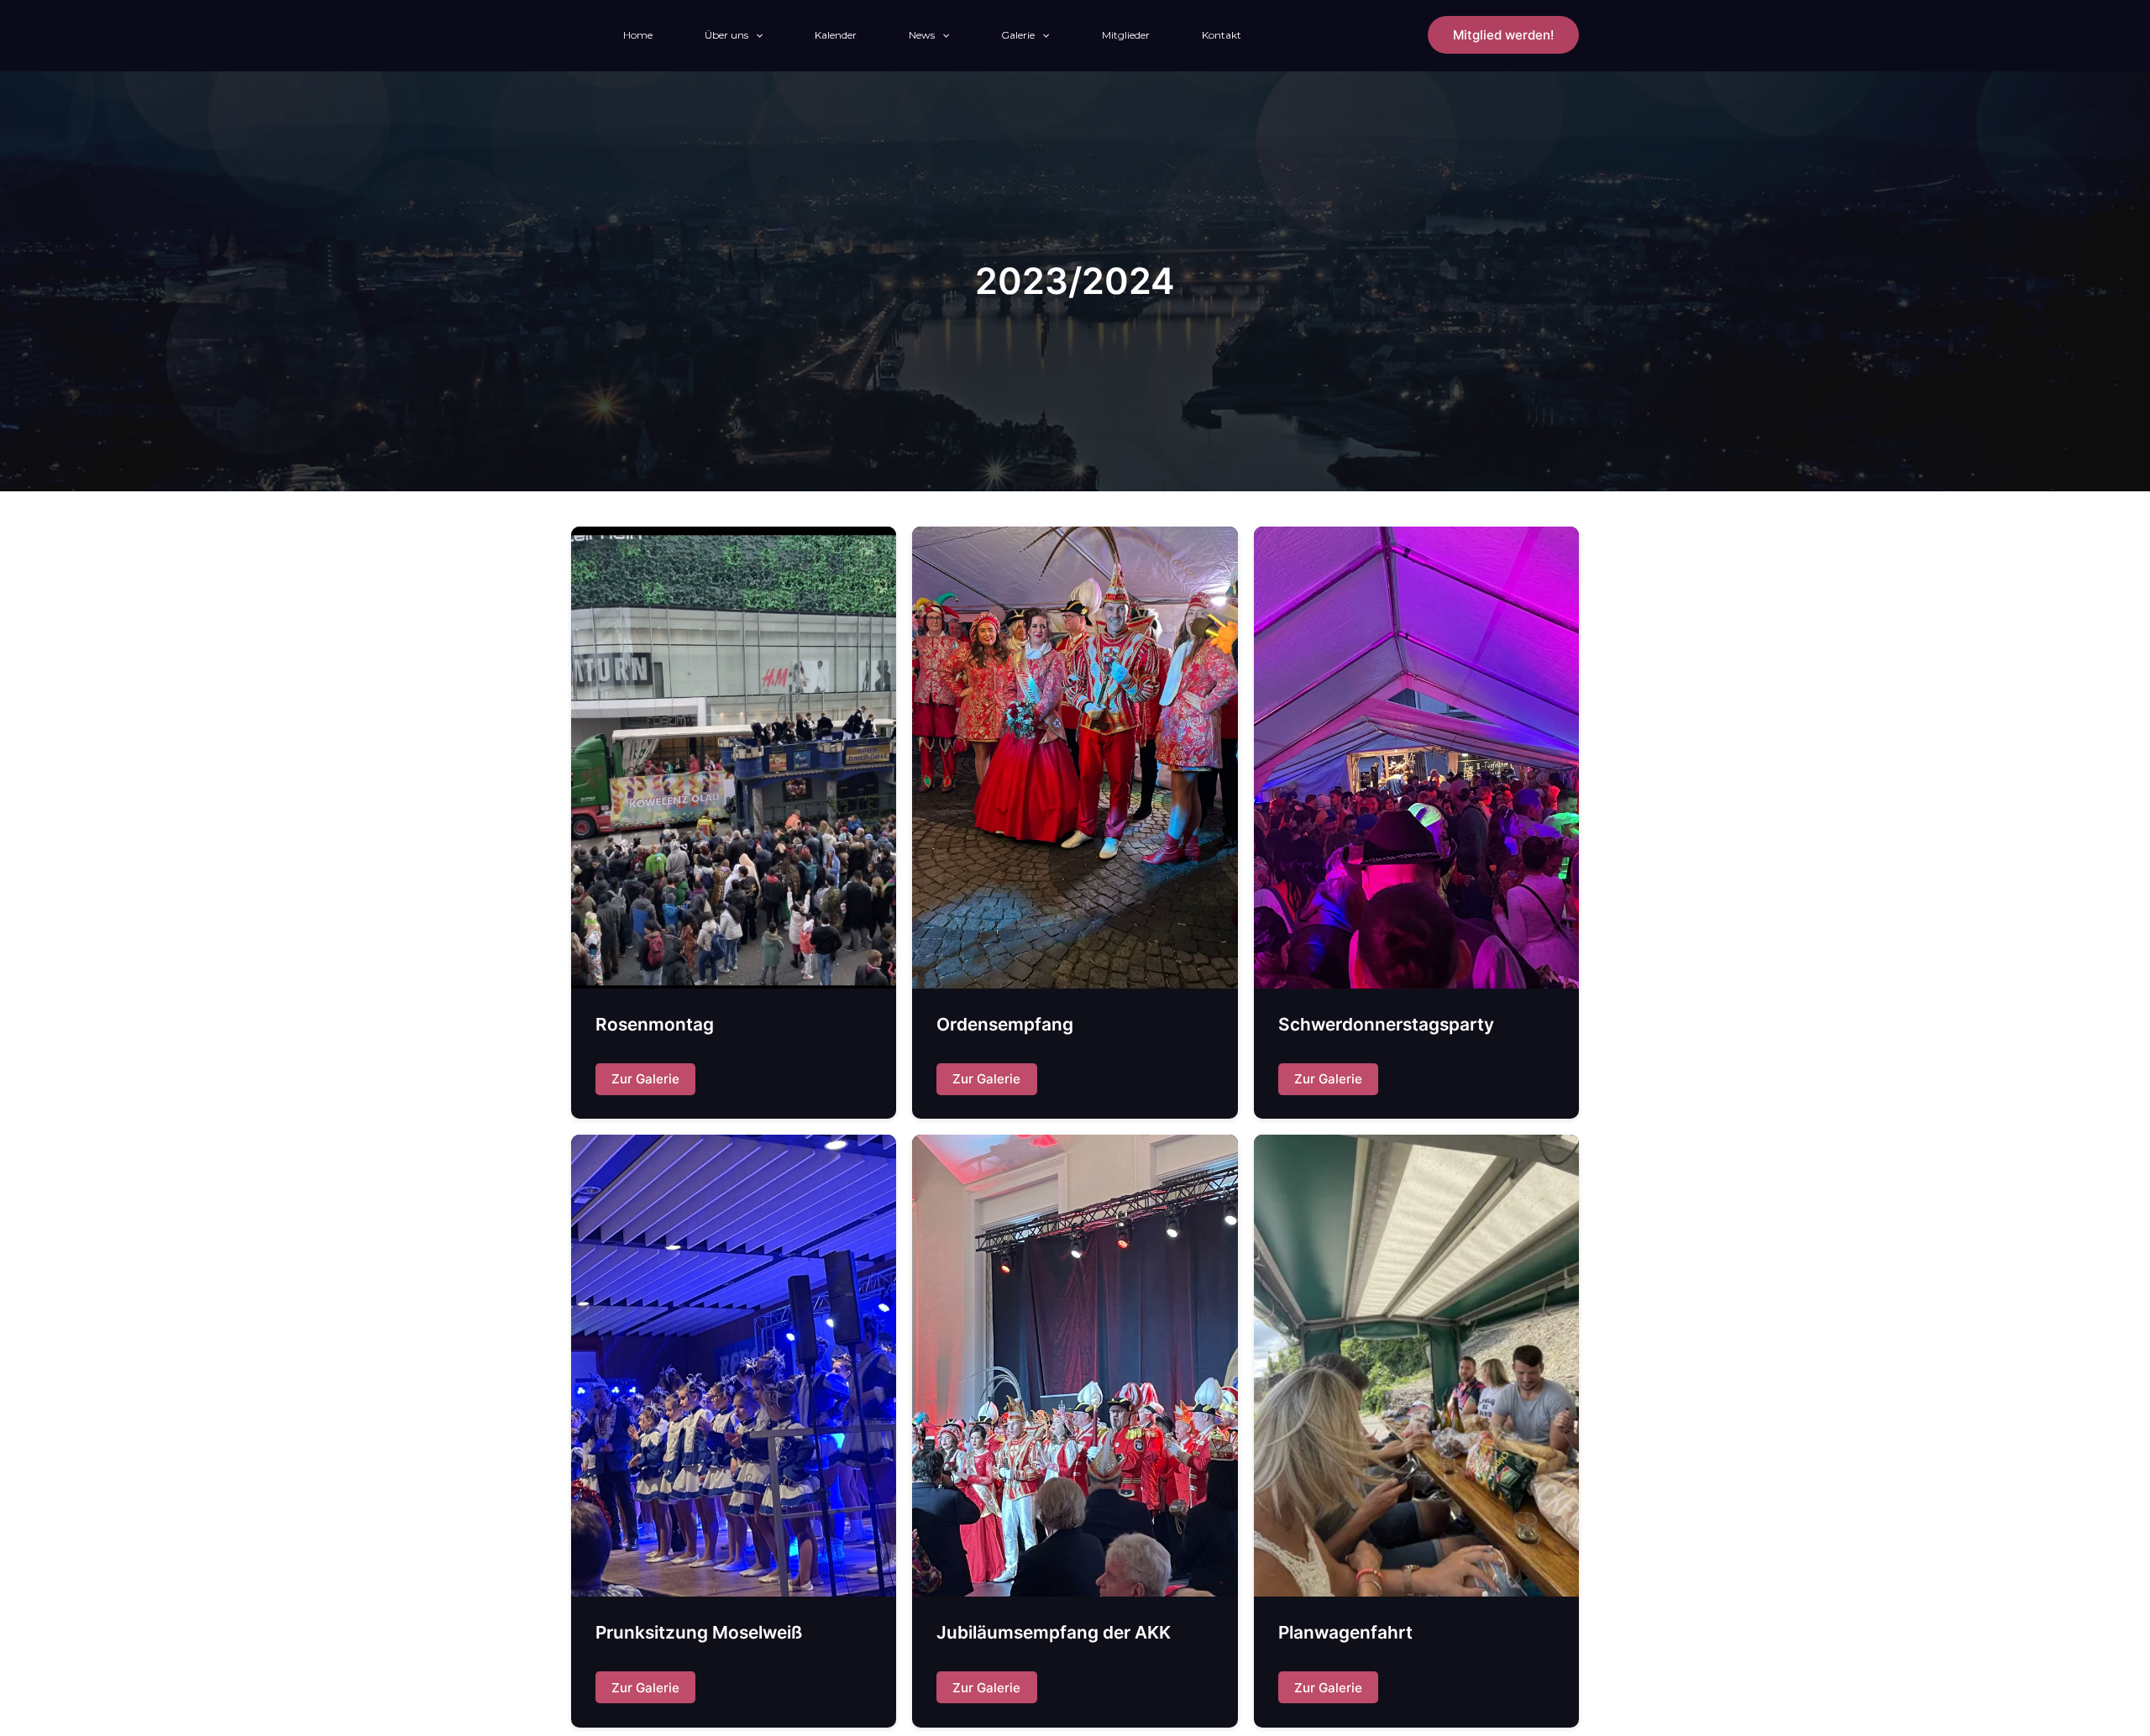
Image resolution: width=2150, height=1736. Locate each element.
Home (638, 35)
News (922, 35)
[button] (1503, 35)
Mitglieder (1126, 35)
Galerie (1018, 35)
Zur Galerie (645, 1079)
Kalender (836, 35)
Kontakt (1222, 35)
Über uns (726, 35)
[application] (755, 35)
